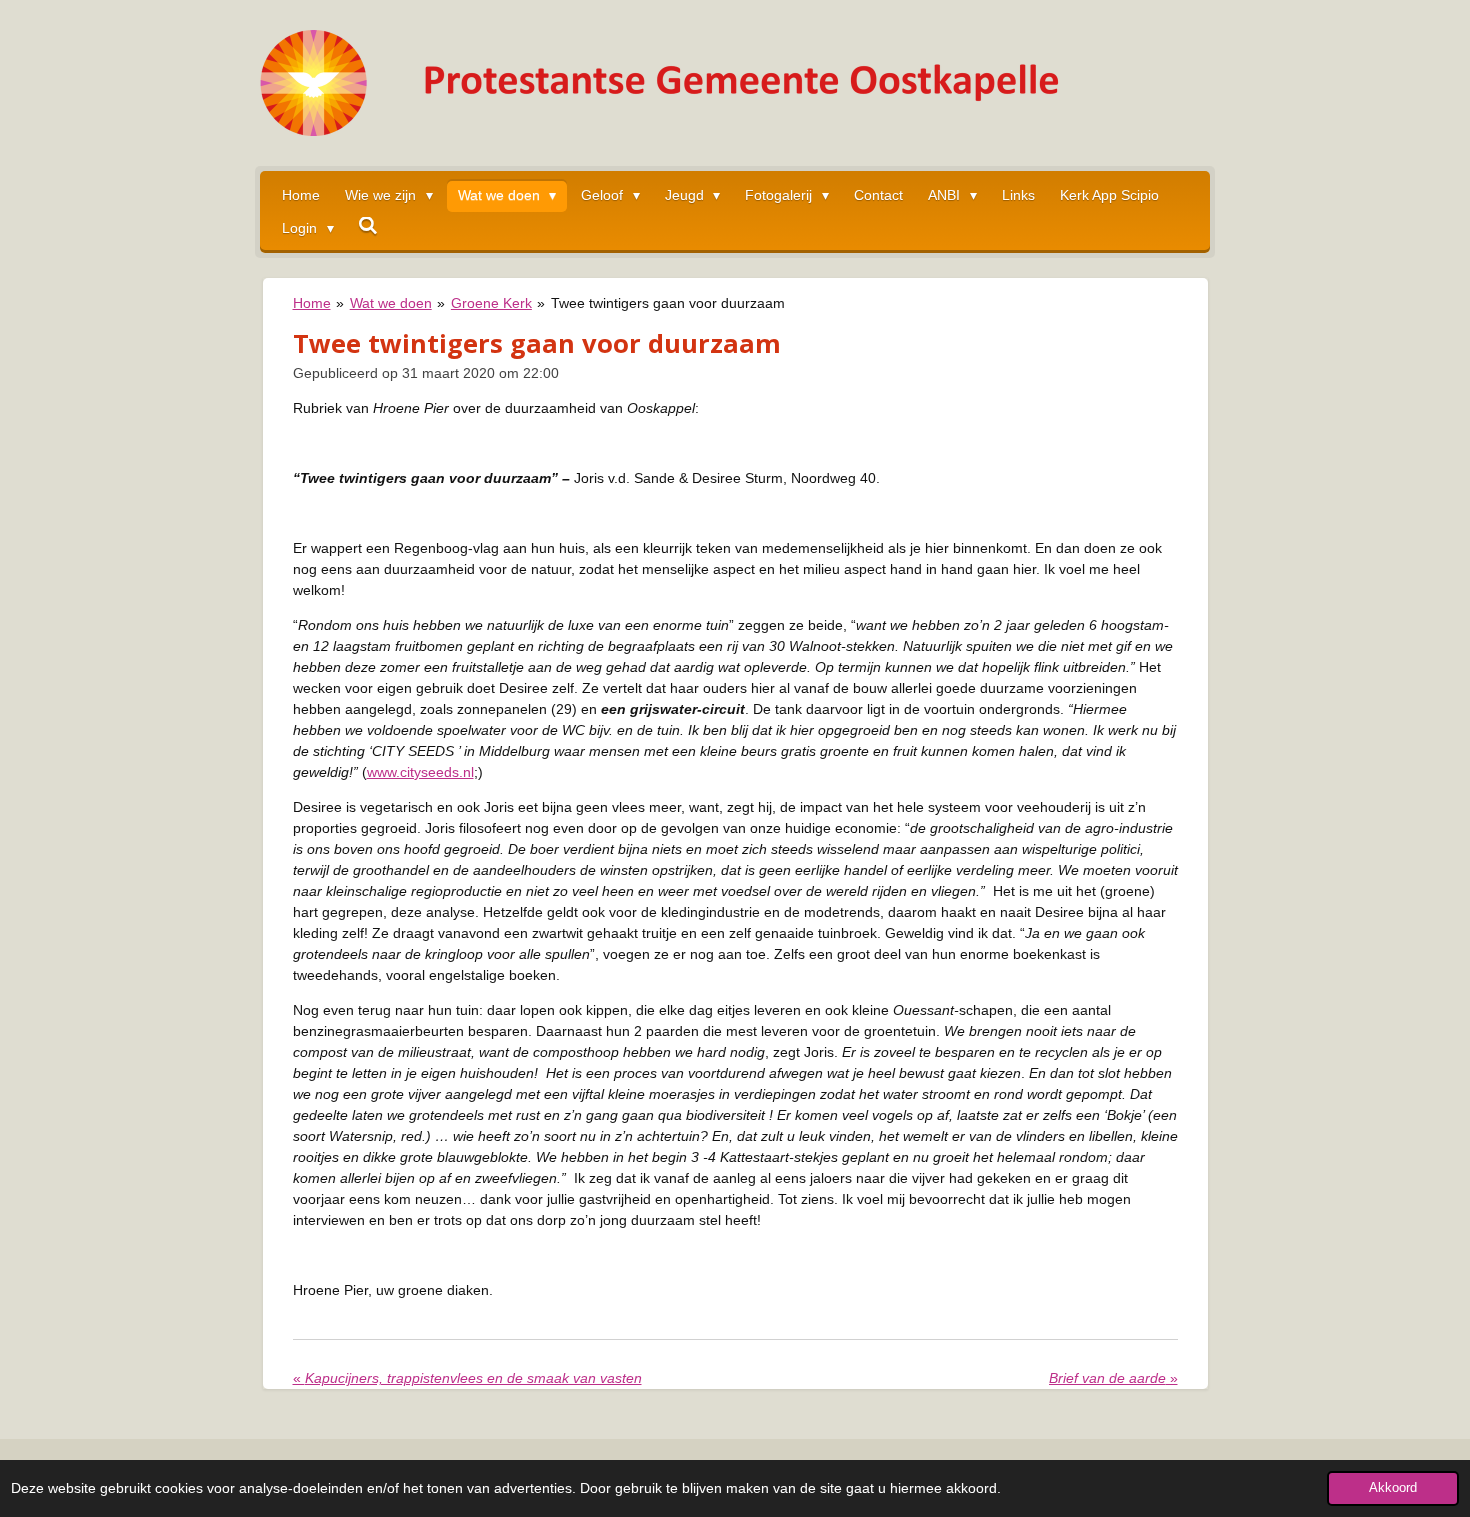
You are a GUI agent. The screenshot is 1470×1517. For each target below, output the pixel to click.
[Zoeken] (369, 226)
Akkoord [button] (1393, 1488)
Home (312, 303)
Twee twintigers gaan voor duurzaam (668, 303)
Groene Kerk (491, 303)
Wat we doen (391, 303)
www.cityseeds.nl (420, 772)
